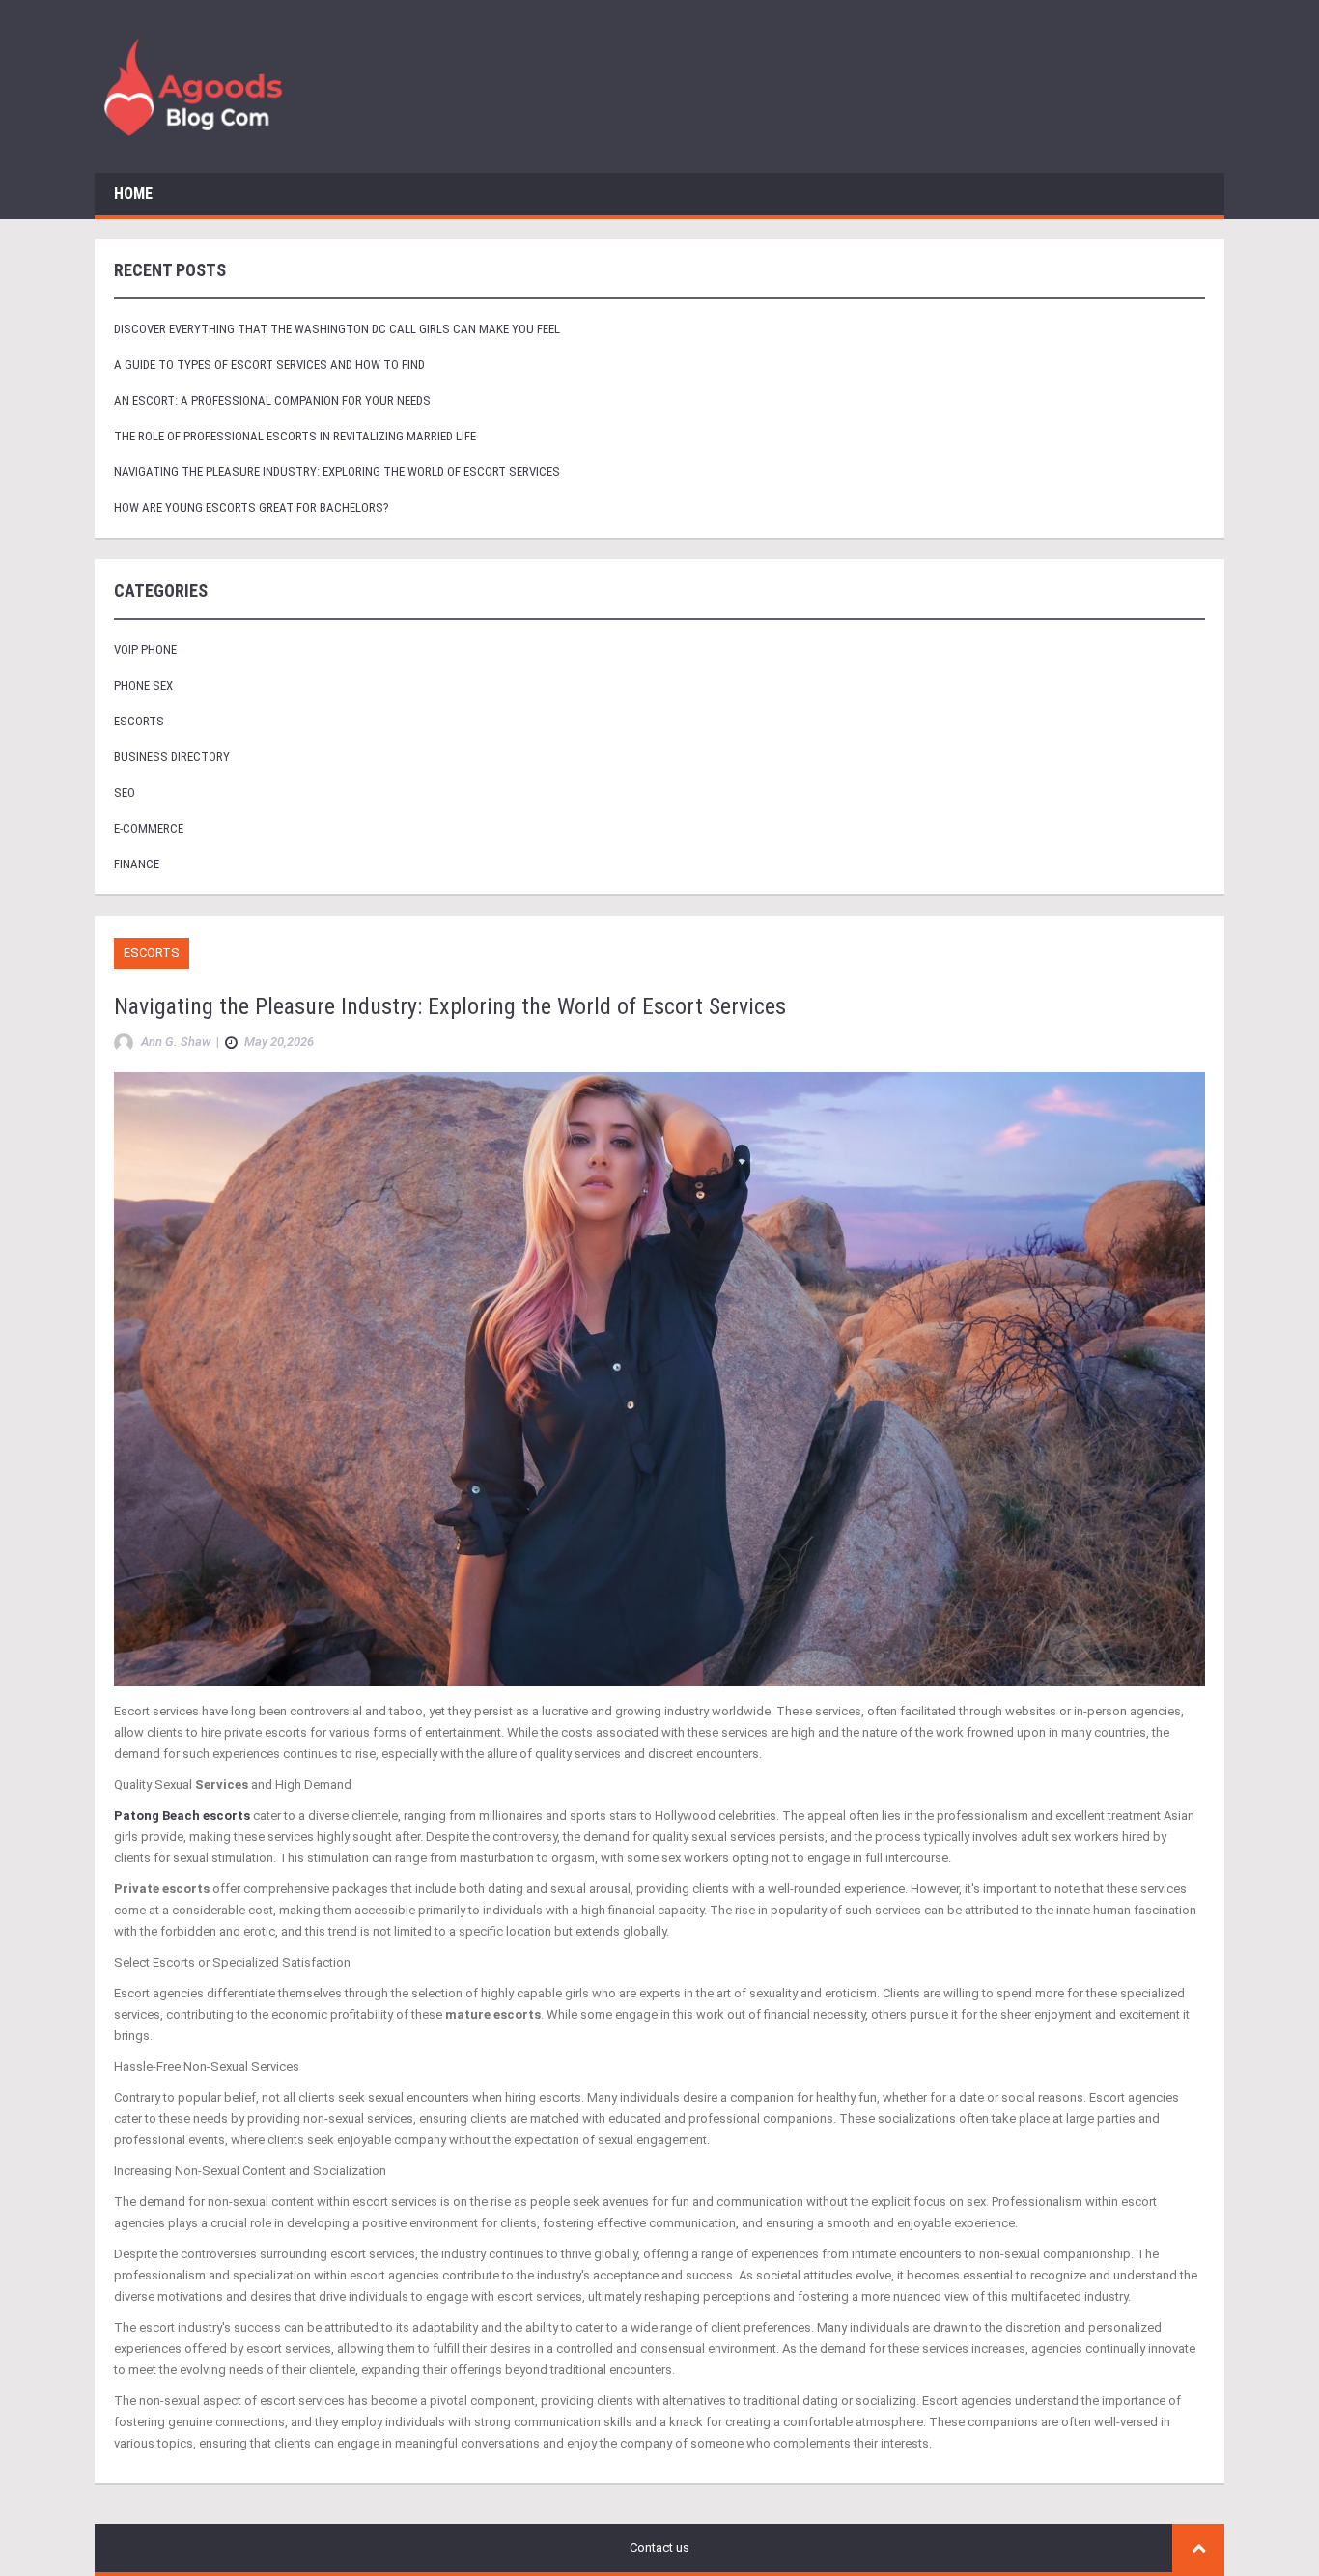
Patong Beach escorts (182, 1815)
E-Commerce (149, 828)
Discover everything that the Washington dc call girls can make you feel (337, 329)
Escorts (139, 721)
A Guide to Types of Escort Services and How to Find (269, 365)
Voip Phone (145, 650)
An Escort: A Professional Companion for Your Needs (272, 400)
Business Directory (172, 757)
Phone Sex (143, 685)
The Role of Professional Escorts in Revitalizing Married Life (295, 436)
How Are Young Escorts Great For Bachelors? (252, 508)
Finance (137, 864)
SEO (125, 793)
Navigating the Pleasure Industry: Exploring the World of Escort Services (337, 472)
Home (133, 194)
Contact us (659, 2548)
